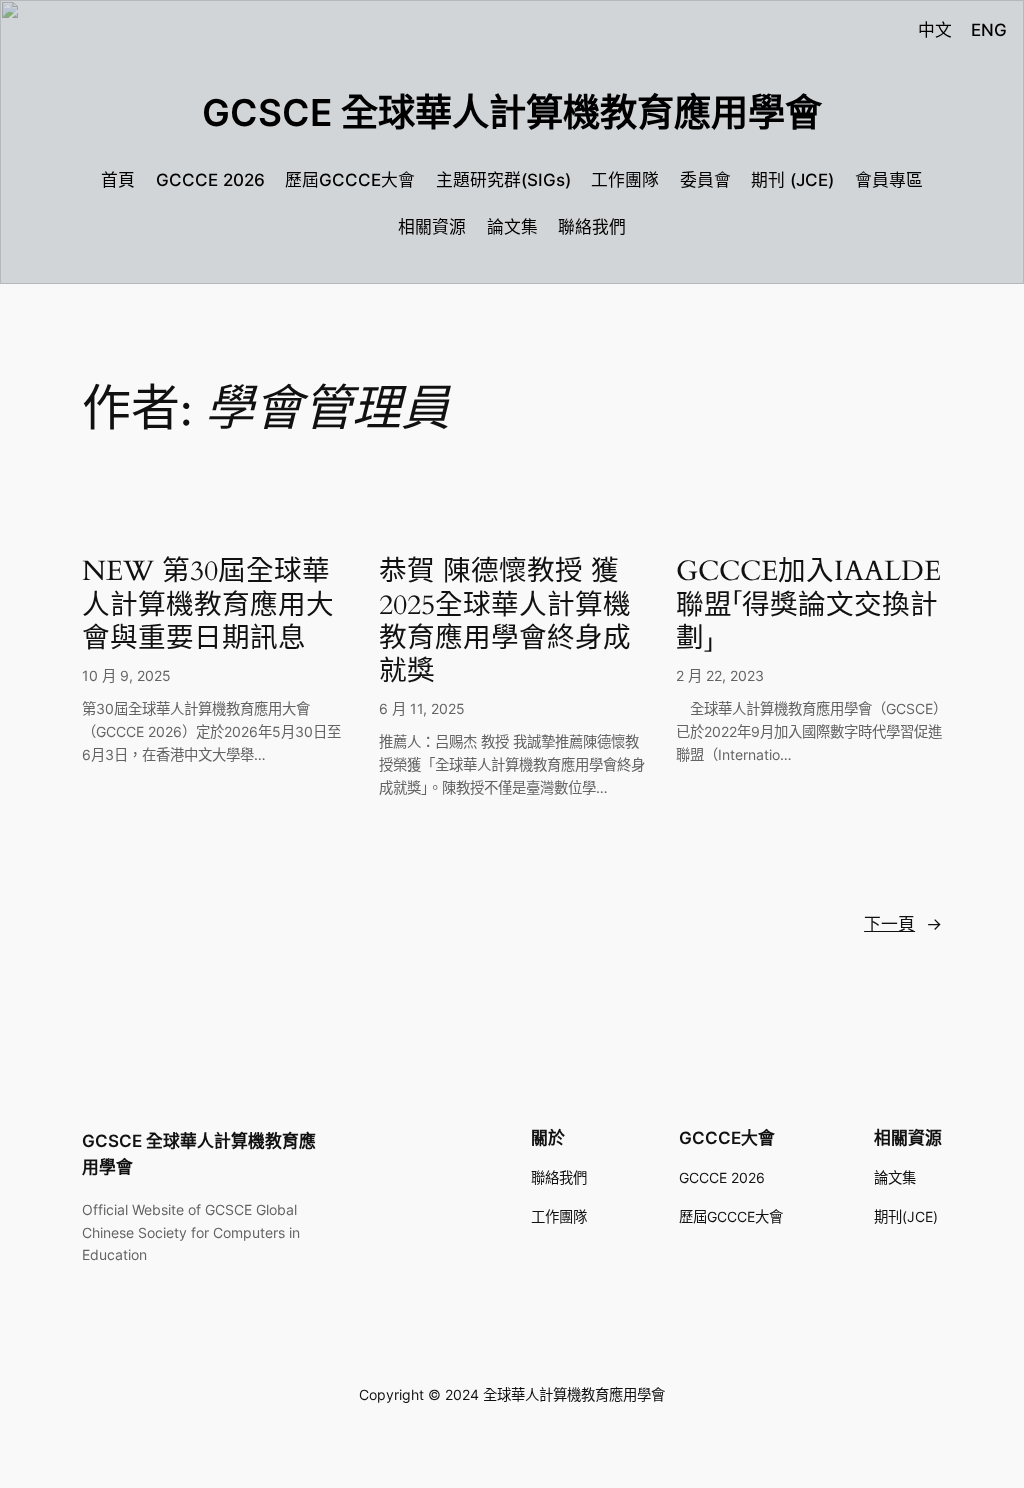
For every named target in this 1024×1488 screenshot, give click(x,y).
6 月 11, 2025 (422, 708)
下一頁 (903, 924)
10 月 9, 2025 (126, 675)
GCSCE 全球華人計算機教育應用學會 (512, 112)
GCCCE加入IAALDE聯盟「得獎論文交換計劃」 (808, 604)
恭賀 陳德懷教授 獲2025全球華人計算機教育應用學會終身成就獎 (505, 621)
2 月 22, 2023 (720, 675)
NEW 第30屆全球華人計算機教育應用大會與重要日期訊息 (208, 604)
